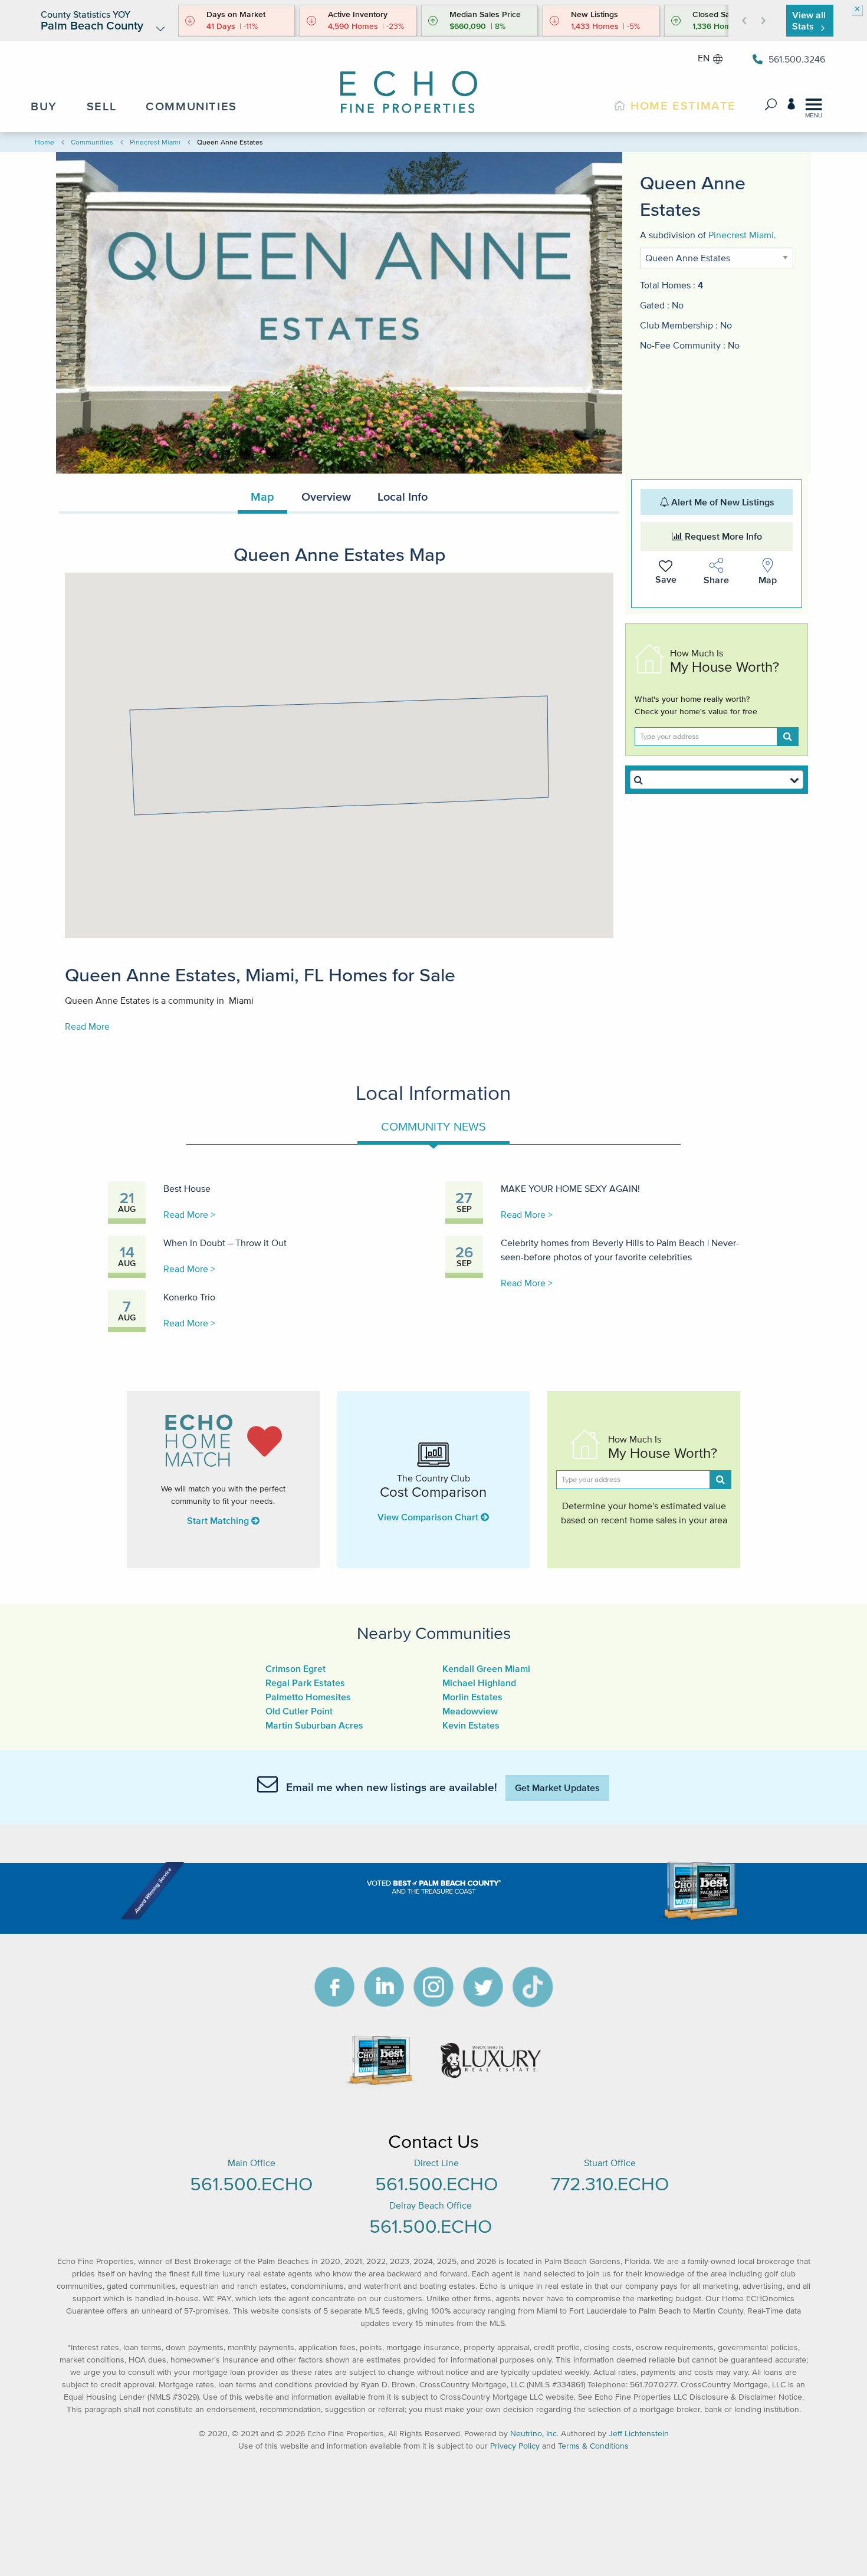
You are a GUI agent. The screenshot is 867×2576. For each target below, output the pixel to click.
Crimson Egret (295, 1668)
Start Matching (219, 1520)
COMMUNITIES (191, 106)
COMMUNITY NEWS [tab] (433, 1126)
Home (45, 142)
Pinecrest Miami (155, 142)
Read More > (189, 1214)
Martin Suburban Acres (314, 1725)
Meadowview (470, 1711)
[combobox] (717, 780)
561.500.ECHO (251, 2184)
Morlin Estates (472, 1697)
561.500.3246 (797, 59)
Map (262, 497)
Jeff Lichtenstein (639, 2434)
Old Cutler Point (299, 1711)
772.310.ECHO (610, 2184)
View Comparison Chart (429, 1517)
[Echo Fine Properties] (419, 84)
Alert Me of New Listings (722, 502)
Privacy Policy (515, 2446)
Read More (87, 1026)
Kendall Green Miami (486, 1668)
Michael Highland (479, 1683)
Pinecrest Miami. (742, 235)
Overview (326, 497)
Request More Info (722, 536)
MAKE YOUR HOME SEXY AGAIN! (570, 1188)
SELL (101, 106)
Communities (92, 142)
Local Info (403, 497)
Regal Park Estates (305, 1683)
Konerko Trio (189, 1297)
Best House (187, 1188)
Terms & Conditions (593, 2446)
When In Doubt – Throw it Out (225, 1243)
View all (809, 20)
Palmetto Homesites (308, 1697)
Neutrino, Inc (533, 2434)
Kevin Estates (471, 1725)
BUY (44, 106)
